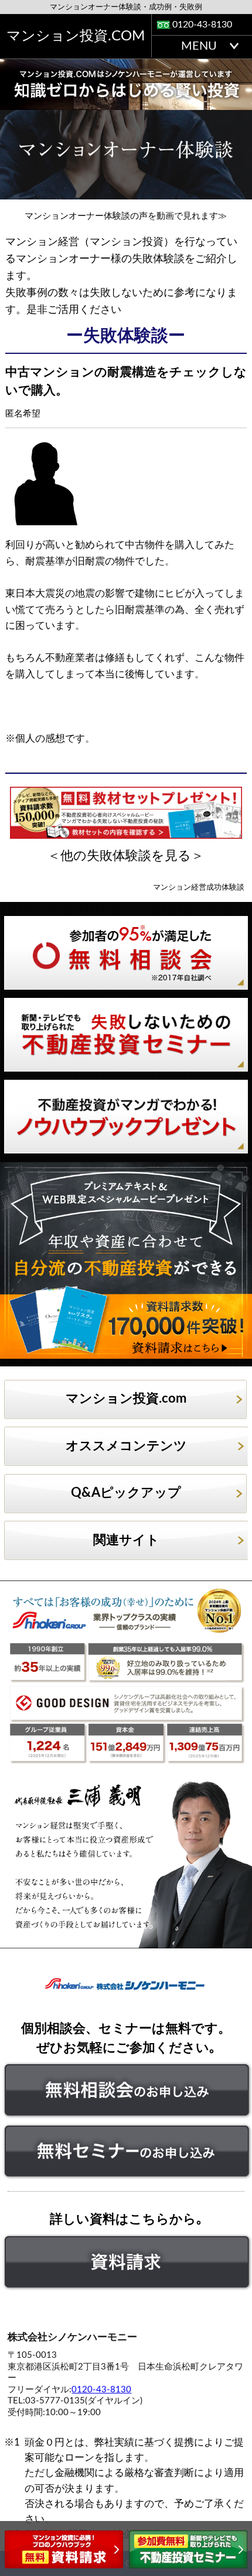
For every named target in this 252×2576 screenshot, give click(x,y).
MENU (199, 46)
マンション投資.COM (76, 36)
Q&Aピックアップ (126, 1493)
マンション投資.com (126, 1399)
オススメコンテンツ (126, 1446)
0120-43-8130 (202, 25)
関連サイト (126, 1540)
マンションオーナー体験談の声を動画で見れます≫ (126, 216)
